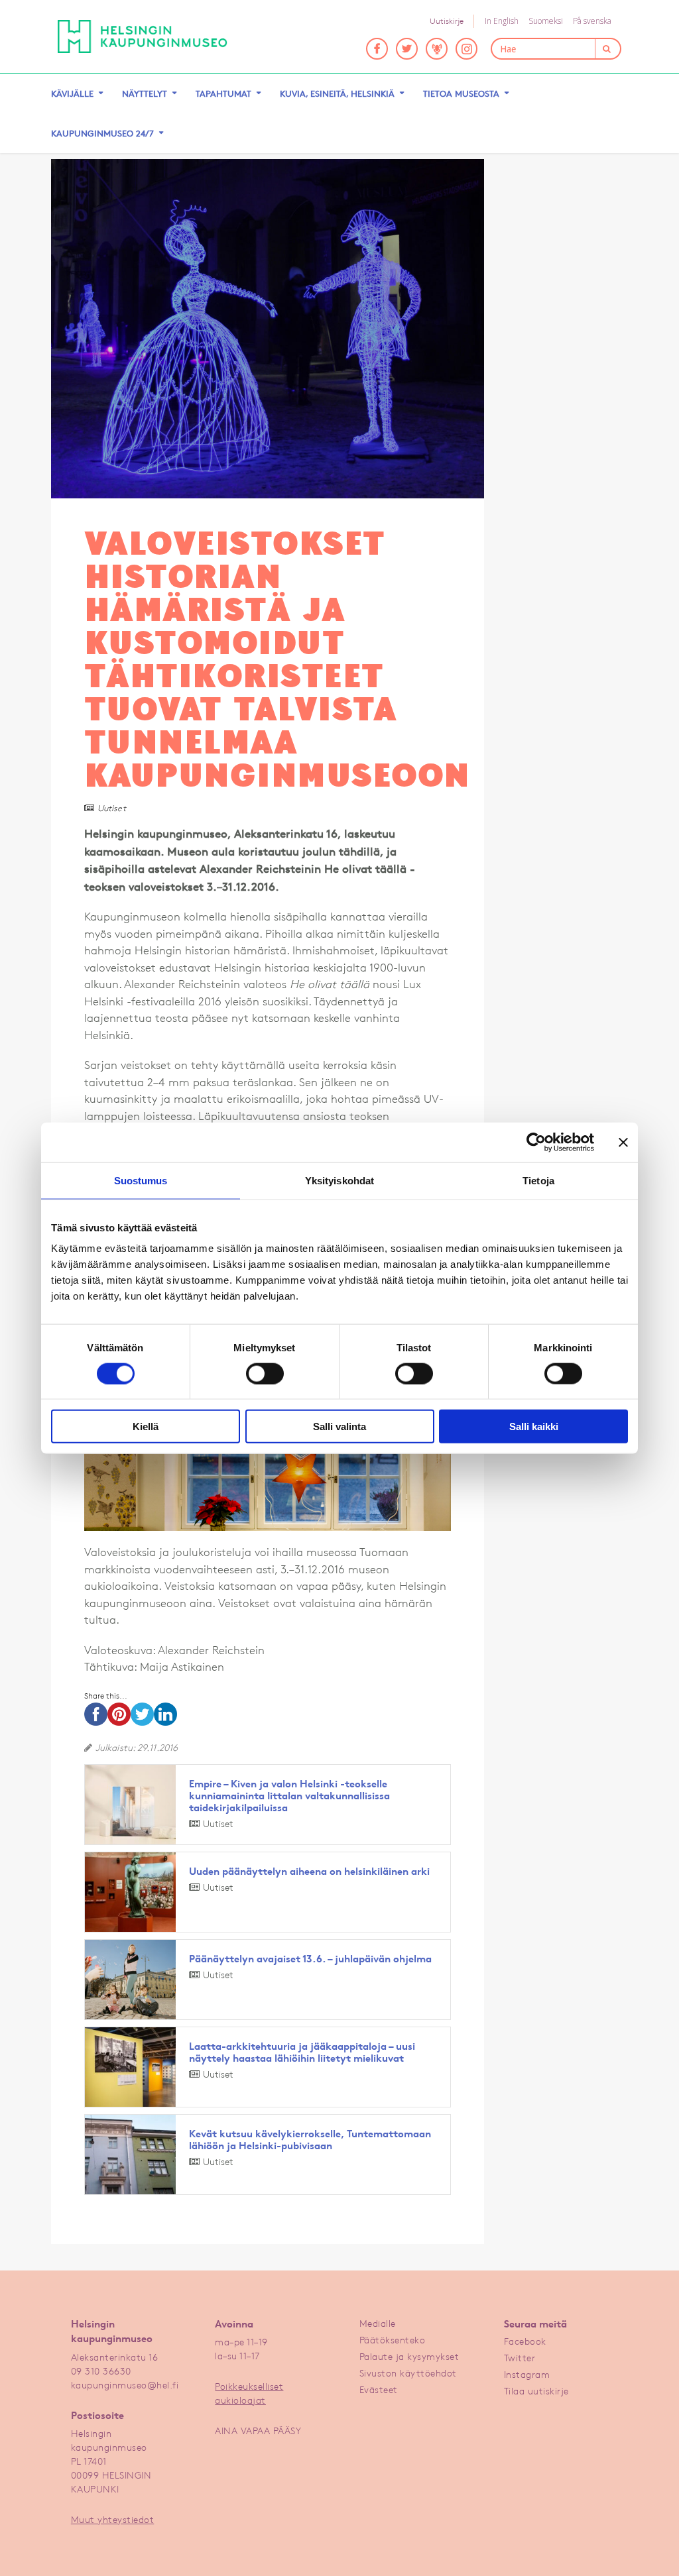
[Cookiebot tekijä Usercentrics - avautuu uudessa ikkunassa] (536, 1142)
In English (502, 21)
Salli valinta (339, 1427)
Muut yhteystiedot (113, 2519)
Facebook (525, 2341)
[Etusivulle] (143, 36)
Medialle (378, 2323)
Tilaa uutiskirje (536, 2391)
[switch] (265, 1373)
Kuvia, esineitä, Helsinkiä (337, 93)
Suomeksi (546, 21)
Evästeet (379, 2389)
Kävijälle (72, 93)
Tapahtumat (223, 93)
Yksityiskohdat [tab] (339, 1180)
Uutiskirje (447, 21)
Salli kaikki (534, 1427)
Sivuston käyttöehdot (408, 2373)
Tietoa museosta (461, 93)
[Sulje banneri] (623, 1142)
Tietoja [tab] (538, 1180)
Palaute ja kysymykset (409, 2356)
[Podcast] (437, 49)
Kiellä (146, 1427)
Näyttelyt (145, 93)
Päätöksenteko (393, 2340)
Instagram (527, 2374)
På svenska (592, 21)
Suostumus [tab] (141, 1180)
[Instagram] (466, 49)
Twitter (520, 2358)
